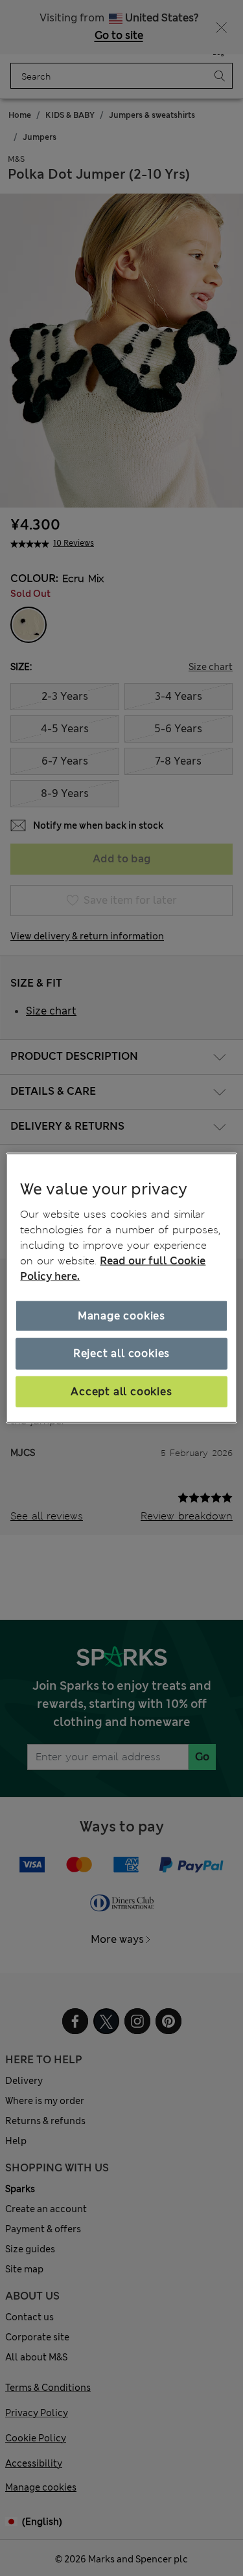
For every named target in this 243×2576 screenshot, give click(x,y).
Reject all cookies (121, 1353)
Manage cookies (121, 1316)
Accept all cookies (121, 1391)
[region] (121, 1288)
